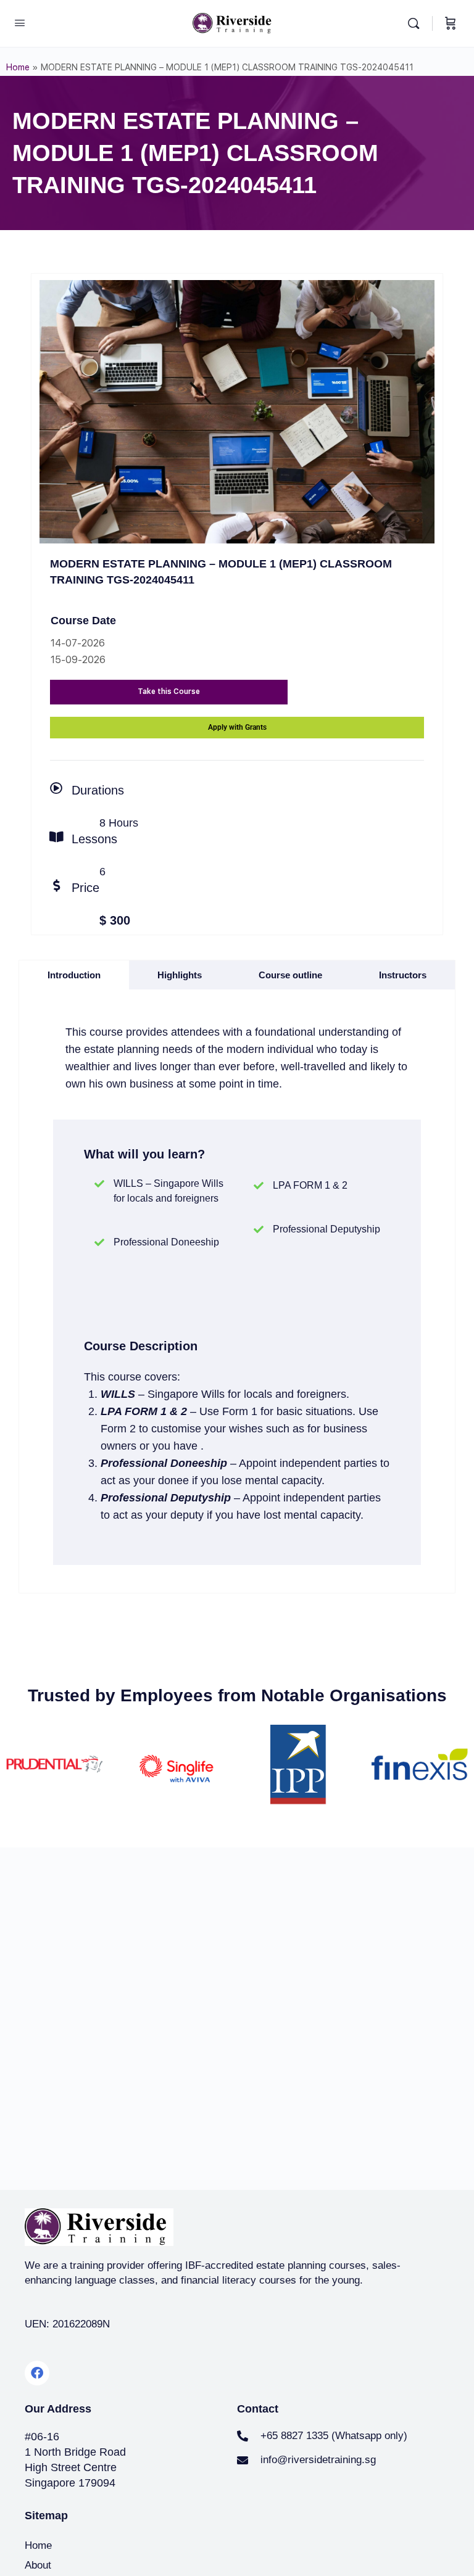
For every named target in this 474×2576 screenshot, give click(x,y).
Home (18, 67)
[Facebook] (37, 2373)
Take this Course (169, 691)
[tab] (74, 975)
